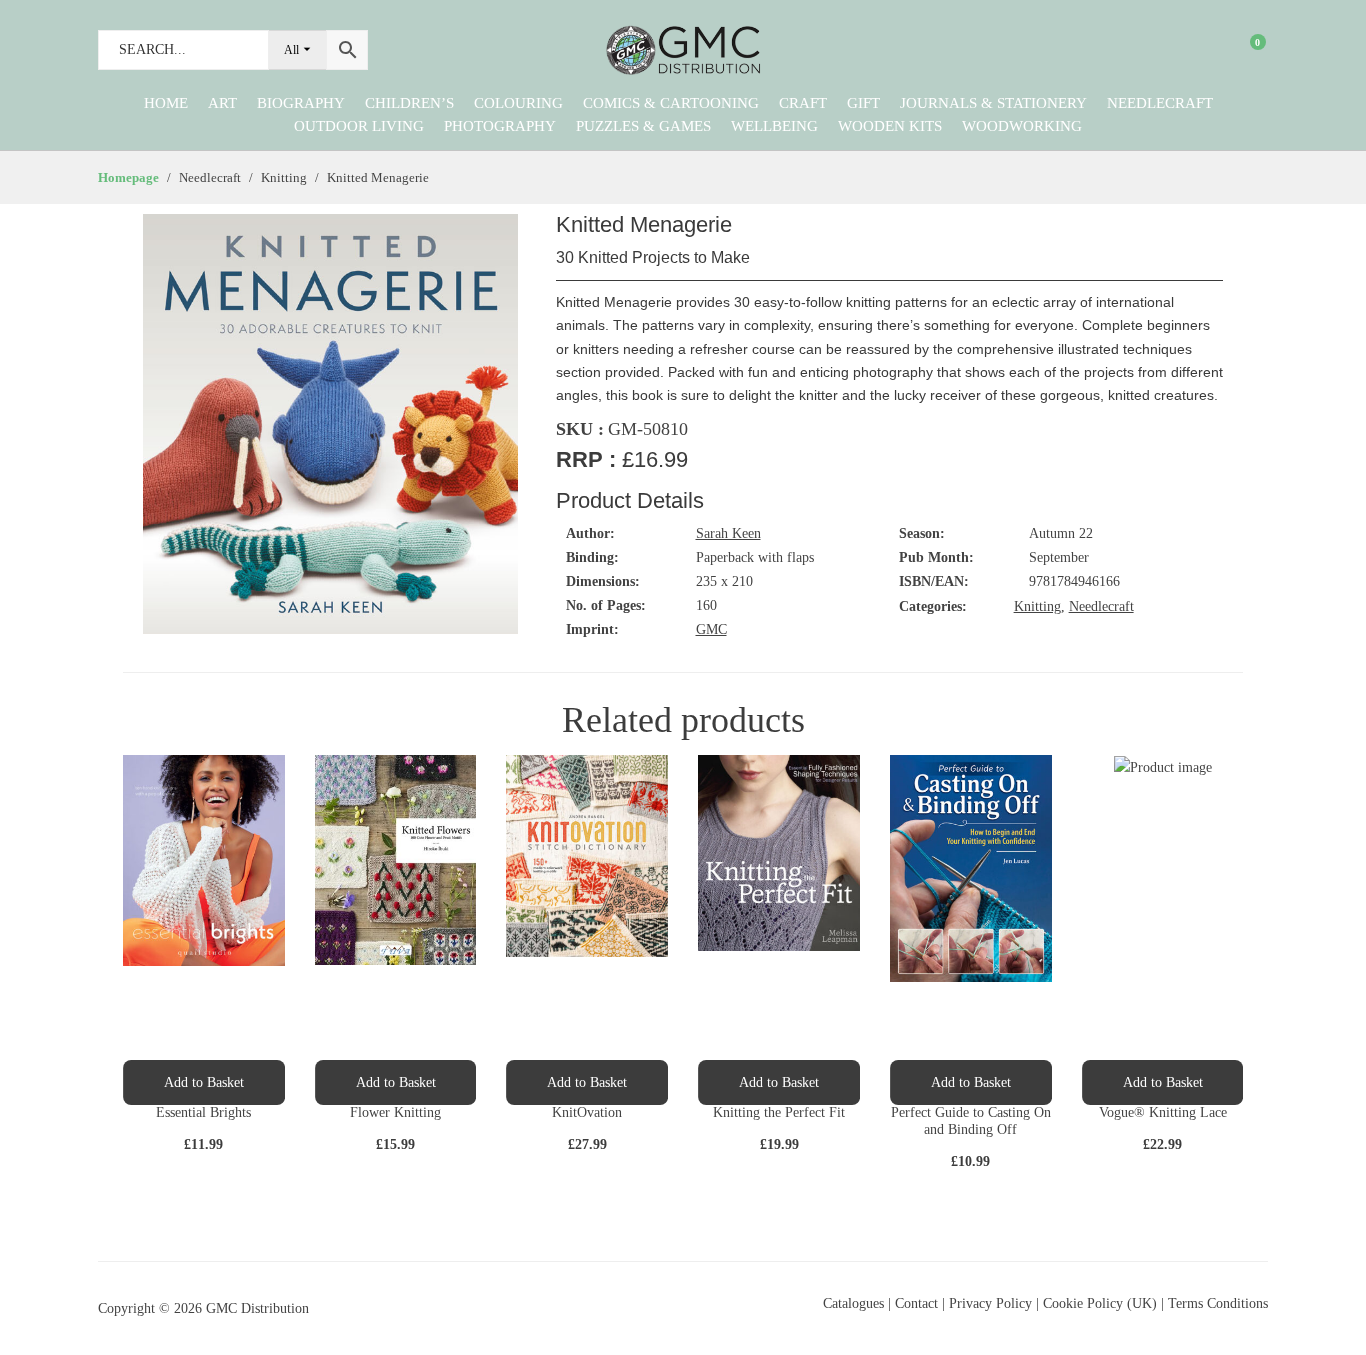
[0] (1245, 50)
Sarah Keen (728, 533)
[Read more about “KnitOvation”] (587, 1082)
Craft (803, 103)
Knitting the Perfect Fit (779, 1112)
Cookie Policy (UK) (1100, 1303)
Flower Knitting (395, 1112)
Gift (863, 103)
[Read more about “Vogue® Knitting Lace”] (1163, 1082)
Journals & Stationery (993, 103)
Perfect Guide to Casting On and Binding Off (971, 1121)
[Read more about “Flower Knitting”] (396, 1082)
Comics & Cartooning (671, 103)
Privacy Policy (990, 1303)
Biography (301, 103)
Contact (918, 1303)
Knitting (1037, 606)
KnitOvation (587, 1112)
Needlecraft (1160, 103)
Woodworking (1022, 126)
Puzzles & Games (643, 126)
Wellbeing (774, 126)
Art (222, 103)
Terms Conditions (1218, 1303)
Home (166, 103)
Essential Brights (203, 1112)
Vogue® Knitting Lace (1163, 1112)
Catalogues (853, 1303)
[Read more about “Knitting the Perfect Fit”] (779, 1082)
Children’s (409, 103)
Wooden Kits (890, 126)
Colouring (518, 103)
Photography (500, 126)
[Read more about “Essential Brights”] (204, 1082)
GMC (711, 629)
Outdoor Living (359, 126)
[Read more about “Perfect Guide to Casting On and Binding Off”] (971, 1082)
